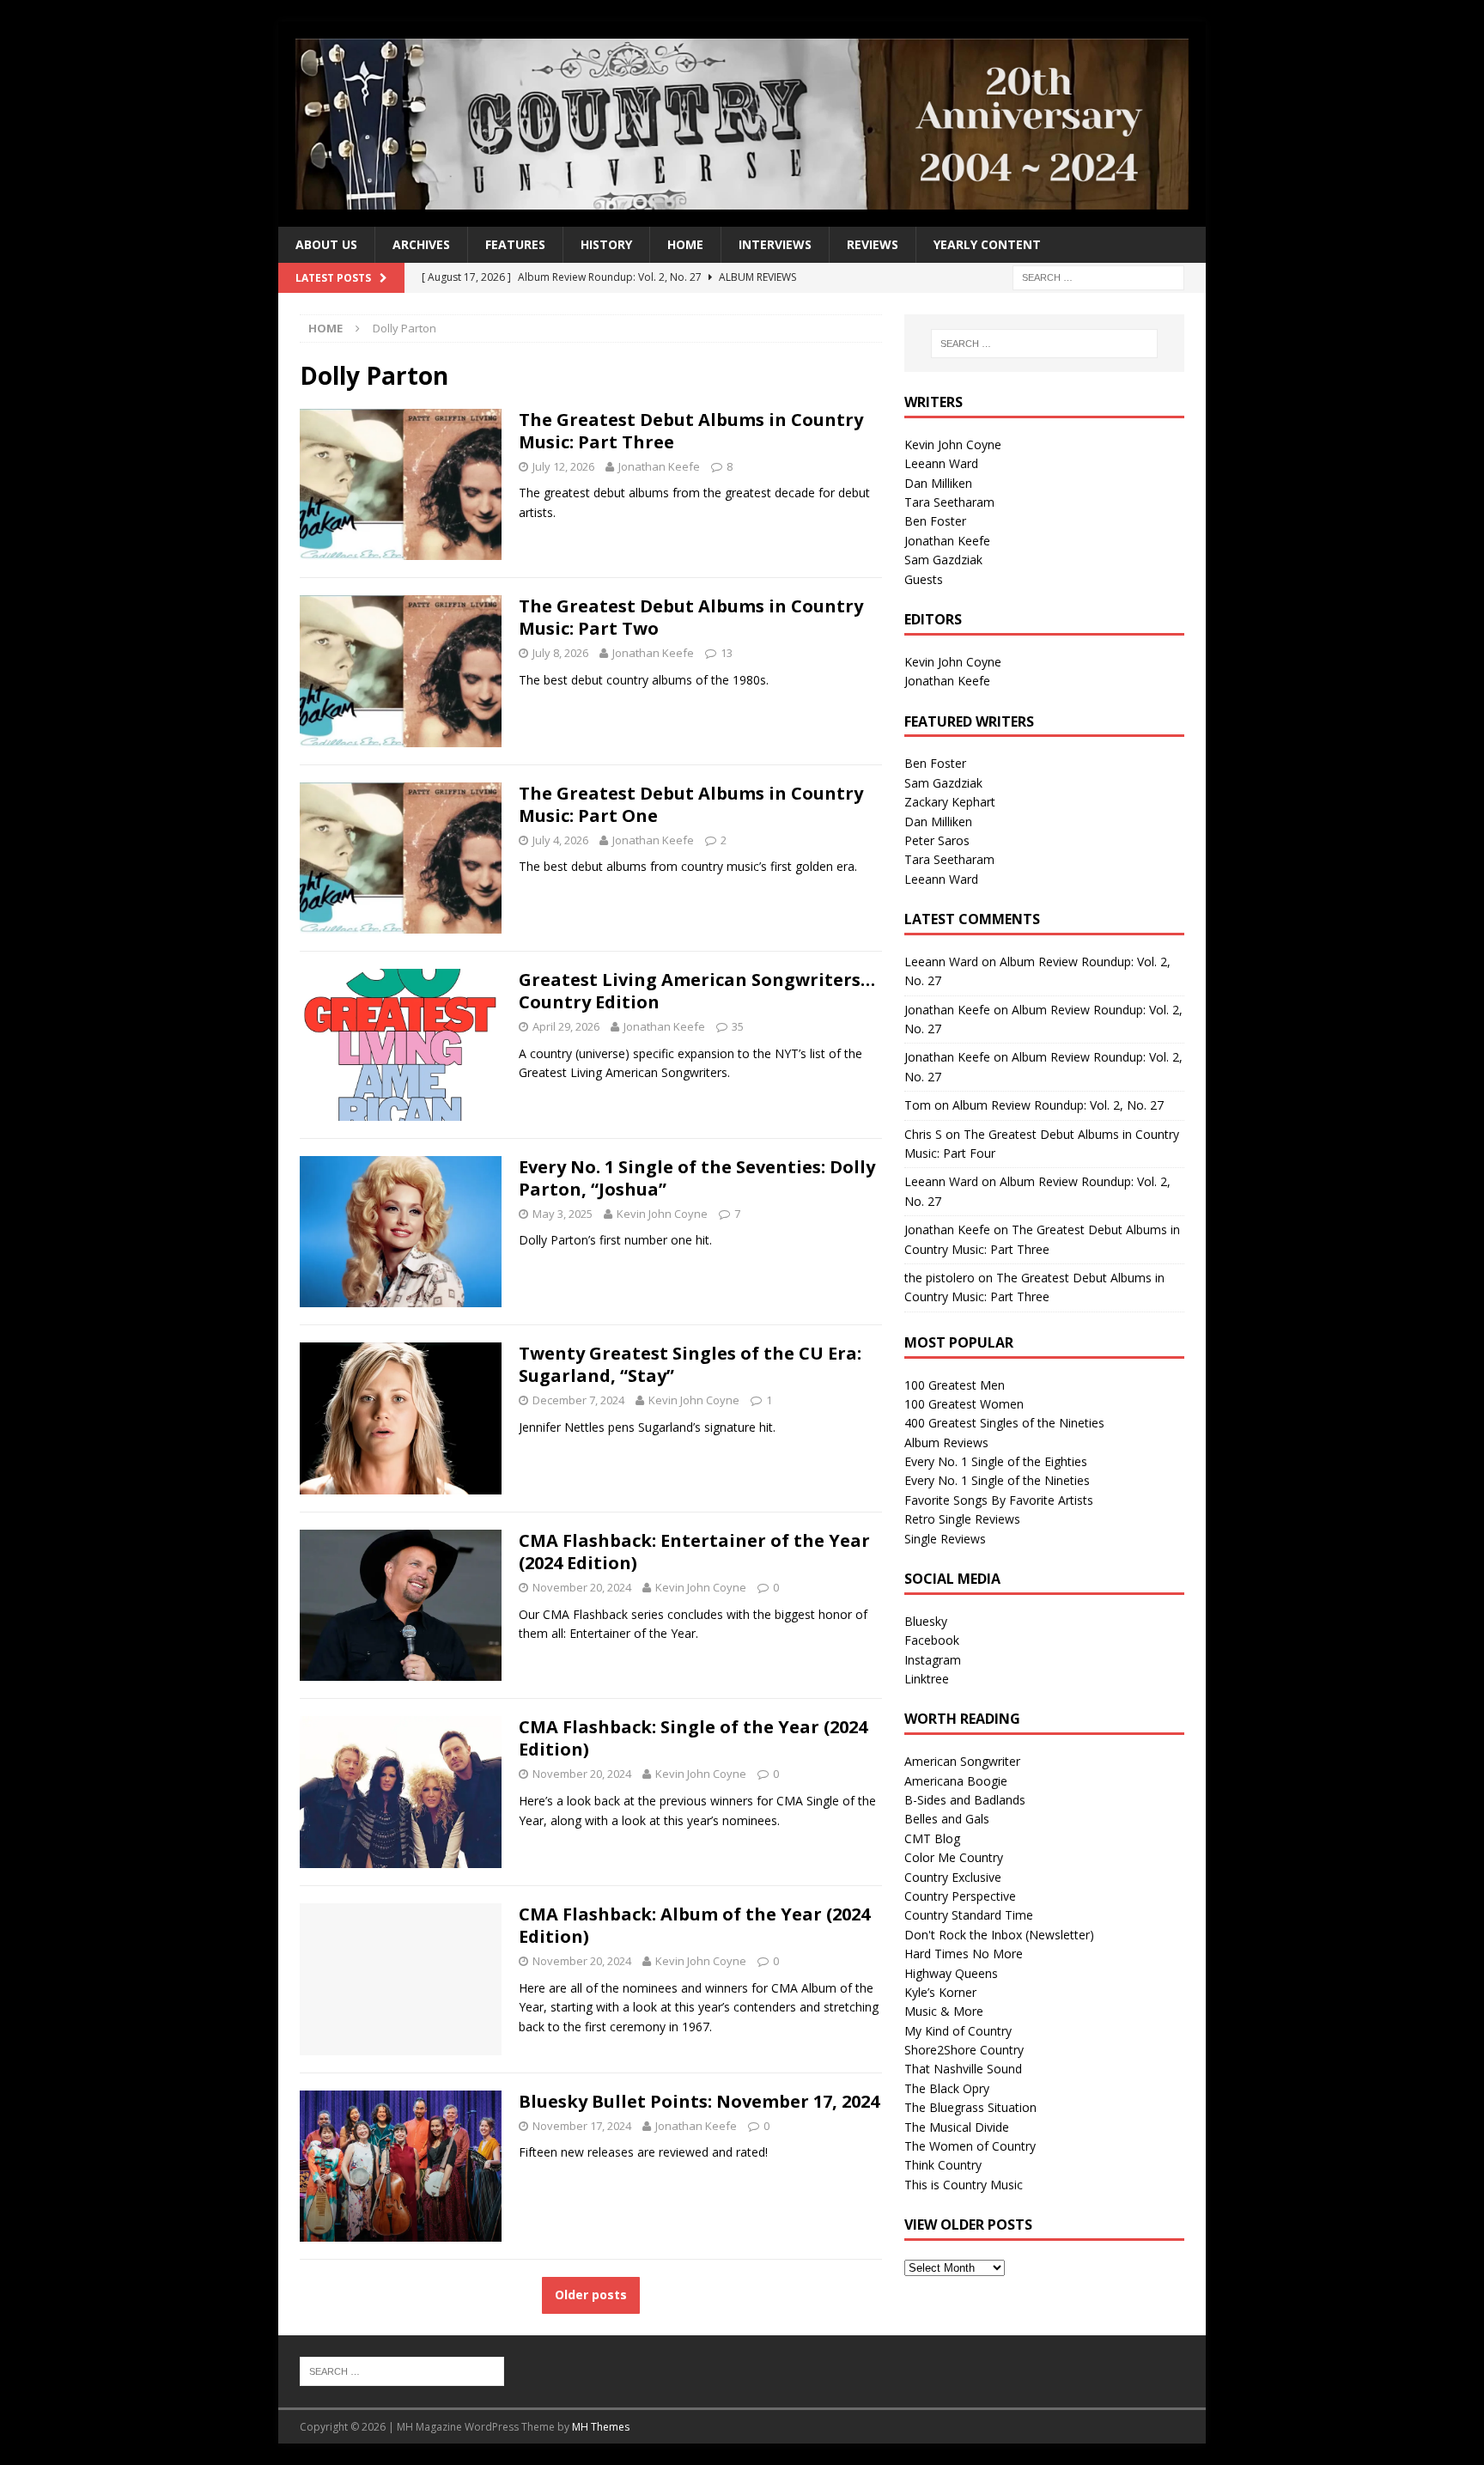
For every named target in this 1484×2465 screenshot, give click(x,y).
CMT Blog (932, 1838)
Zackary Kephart (950, 802)
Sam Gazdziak (943, 560)
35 (738, 1026)
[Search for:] (1098, 277)
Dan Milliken (938, 483)
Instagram (933, 1660)
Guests (924, 579)
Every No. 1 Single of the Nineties (997, 1480)
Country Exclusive (953, 1877)
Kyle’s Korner (940, 1992)
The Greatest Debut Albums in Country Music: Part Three (691, 431)
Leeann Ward (941, 463)
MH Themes (601, 2427)
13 (727, 653)
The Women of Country (970, 2146)
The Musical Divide (957, 2127)
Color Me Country (954, 1857)
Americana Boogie (956, 1781)
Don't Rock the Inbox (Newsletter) (999, 1935)
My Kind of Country (958, 2031)
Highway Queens (951, 1973)
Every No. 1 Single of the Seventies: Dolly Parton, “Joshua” (697, 1178)
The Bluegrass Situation (970, 2107)
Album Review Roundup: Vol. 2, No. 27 (1058, 1105)
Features (515, 244)
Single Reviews (945, 1539)
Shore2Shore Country (964, 2050)
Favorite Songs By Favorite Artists (999, 1500)
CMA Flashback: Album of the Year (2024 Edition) (694, 1925)
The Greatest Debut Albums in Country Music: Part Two (691, 617)
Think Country (943, 2165)
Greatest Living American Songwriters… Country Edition (697, 991)
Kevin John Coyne (662, 1214)
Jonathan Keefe (659, 466)
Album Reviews (946, 1442)
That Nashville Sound (963, 2069)
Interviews (775, 244)
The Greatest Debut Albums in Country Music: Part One (691, 804)
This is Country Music (964, 2185)
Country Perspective (960, 1896)
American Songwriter (962, 1761)
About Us (326, 244)
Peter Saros (937, 840)
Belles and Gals (947, 1819)
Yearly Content (987, 244)
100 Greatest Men (955, 1385)
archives (421, 244)
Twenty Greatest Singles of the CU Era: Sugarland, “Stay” (690, 1364)
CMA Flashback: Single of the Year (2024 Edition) (693, 1738)
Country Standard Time (969, 1915)
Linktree (927, 1679)
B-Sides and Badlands (965, 1800)
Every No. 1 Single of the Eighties (996, 1461)
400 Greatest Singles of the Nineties (1004, 1423)
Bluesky (926, 1621)
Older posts (591, 2295)
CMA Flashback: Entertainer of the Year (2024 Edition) (694, 1552)
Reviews (873, 244)
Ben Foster (935, 521)
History (606, 244)
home (685, 244)
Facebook (932, 1640)
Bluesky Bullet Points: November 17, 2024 (699, 2101)
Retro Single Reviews (962, 1519)
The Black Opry (947, 2088)
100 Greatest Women (964, 1404)
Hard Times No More (964, 1954)
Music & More (944, 2011)
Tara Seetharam (949, 502)
